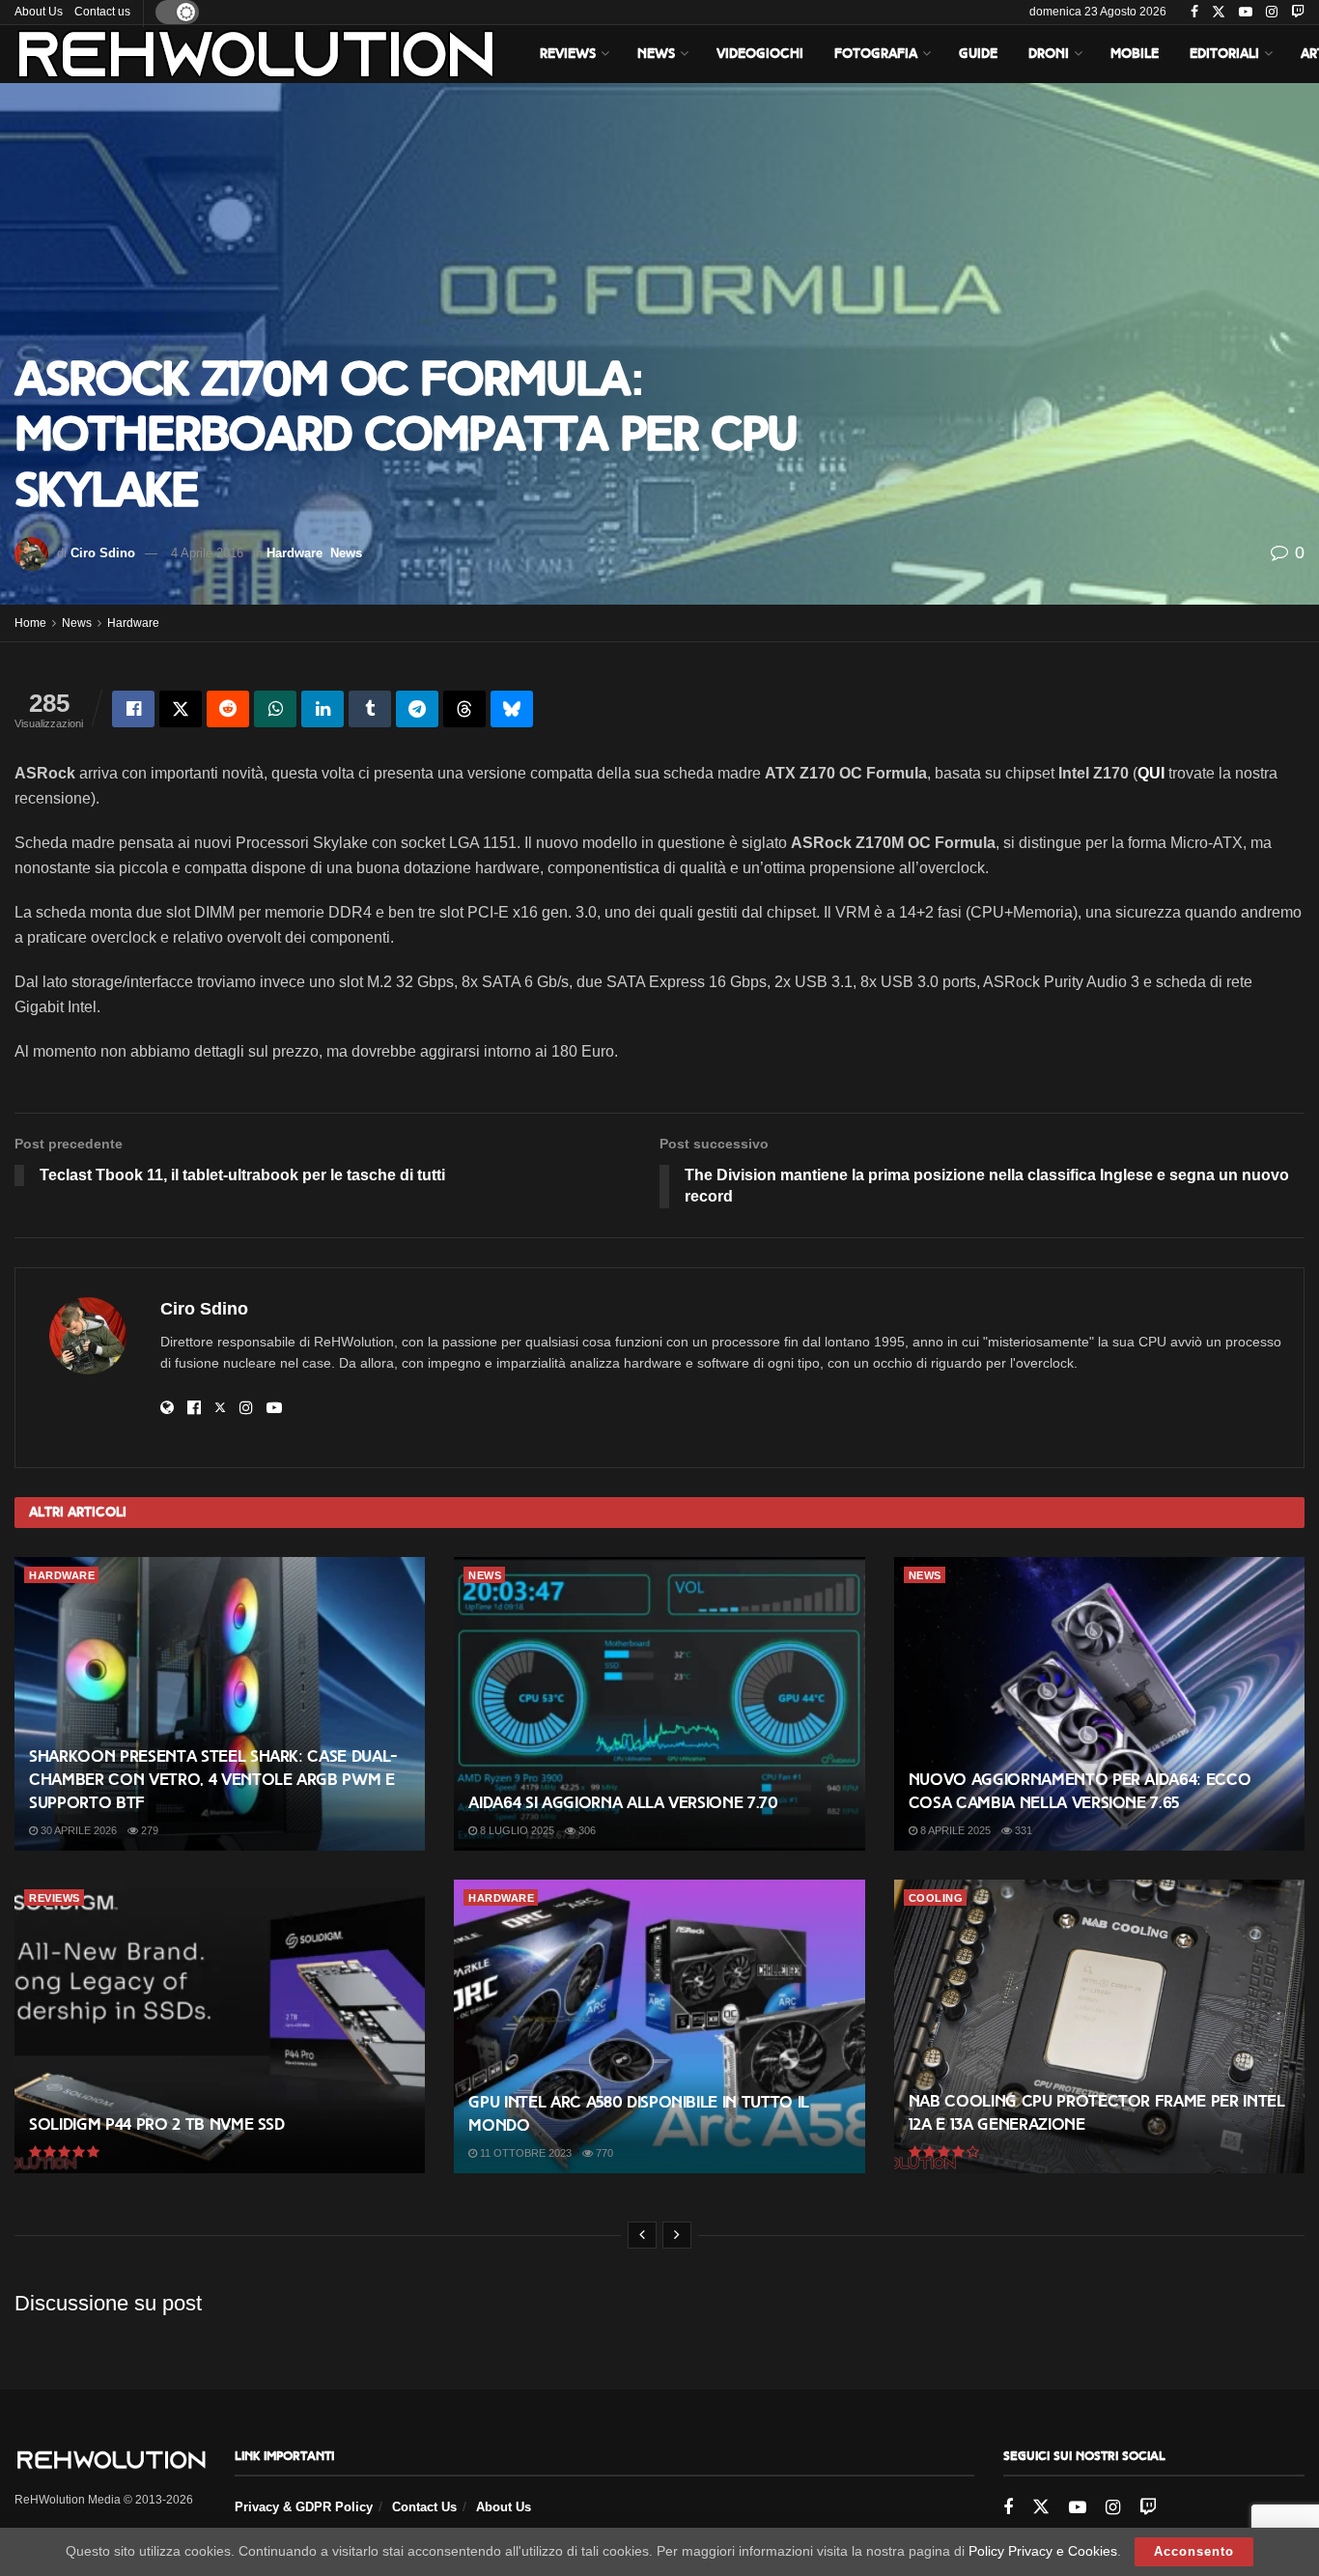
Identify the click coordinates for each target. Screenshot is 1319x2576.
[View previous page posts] (642, 2235)
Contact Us (424, 2507)
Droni (1049, 54)
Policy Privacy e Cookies (1043, 2551)
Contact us (102, 12)
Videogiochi (760, 54)
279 (148, 1830)
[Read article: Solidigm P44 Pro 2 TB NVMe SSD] (220, 2026)
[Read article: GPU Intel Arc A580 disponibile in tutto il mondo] (659, 2026)
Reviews (568, 54)
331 (1022, 1830)
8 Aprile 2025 (954, 1830)
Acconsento (1194, 2551)
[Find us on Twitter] (1219, 13)
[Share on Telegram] (417, 709)
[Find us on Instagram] (1272, 13)
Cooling (936, 1898)
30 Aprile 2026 (77, 1830)
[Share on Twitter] (181, 709)
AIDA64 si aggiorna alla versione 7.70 (623, 1803)
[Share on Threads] (464, 709)
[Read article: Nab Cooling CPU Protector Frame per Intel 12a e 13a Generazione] (1099, 2026)
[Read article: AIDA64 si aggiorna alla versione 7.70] (659, 1704)
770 (603, 2153)
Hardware (295, 553)
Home (30, 623)
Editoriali (1224, 54)
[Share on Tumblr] (370, 709)
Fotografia (876, 54)
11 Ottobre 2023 (524, 2153)
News (656, 54)
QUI (1151, 773)
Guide (978, 54)
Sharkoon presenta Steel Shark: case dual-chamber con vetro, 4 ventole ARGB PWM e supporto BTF (213, 1780)
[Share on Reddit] (228, 709)
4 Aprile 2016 (207, 553)
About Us (39, 12)
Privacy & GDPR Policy (304, 2507)
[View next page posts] (677, 2235)
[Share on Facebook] (133, 709)
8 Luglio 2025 (516, 1830)
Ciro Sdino (103, 553)
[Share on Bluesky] (512, 709)
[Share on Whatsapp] (275, 709)
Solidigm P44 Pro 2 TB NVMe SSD (157, 2124)
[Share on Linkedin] (323, 709)
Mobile (1135, 54)
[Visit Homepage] (256, 54)
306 (586, 1830)
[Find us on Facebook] (1194, 13)
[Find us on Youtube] (1246, 13)
